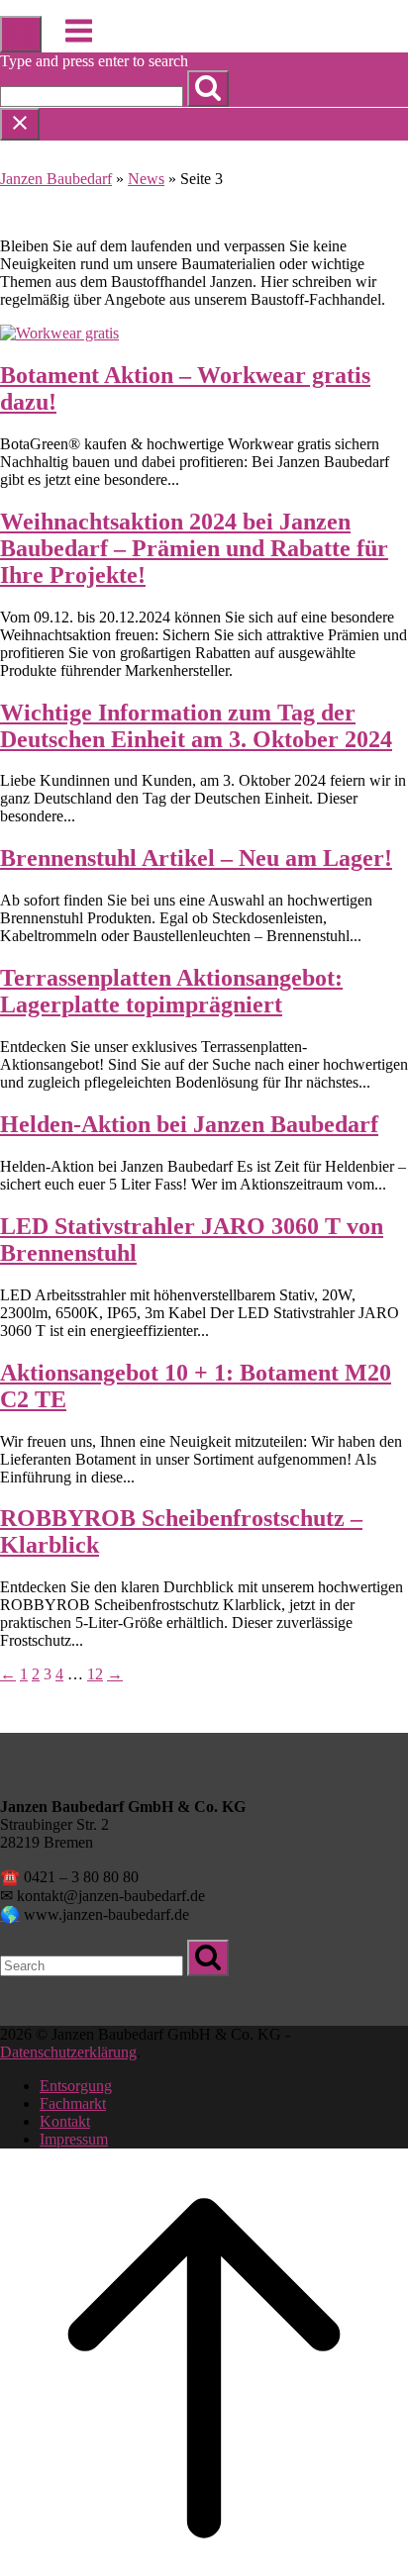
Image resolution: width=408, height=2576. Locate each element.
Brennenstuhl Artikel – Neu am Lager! (196, 858)
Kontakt (65, 2121)
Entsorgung (76, 2086)
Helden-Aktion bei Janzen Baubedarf (189, 1124)
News (146, 179)
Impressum (74, 2139)
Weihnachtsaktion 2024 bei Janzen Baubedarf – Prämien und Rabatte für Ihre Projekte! (194, 548)
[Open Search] (21, 34)
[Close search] (20, 124)
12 (95, 1674)
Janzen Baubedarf (56, 179)
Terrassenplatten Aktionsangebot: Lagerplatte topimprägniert (171, 991)
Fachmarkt (73, 2103)
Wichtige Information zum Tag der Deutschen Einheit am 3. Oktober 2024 (196, 726)
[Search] (208, 89)
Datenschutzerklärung (68, 2052)
